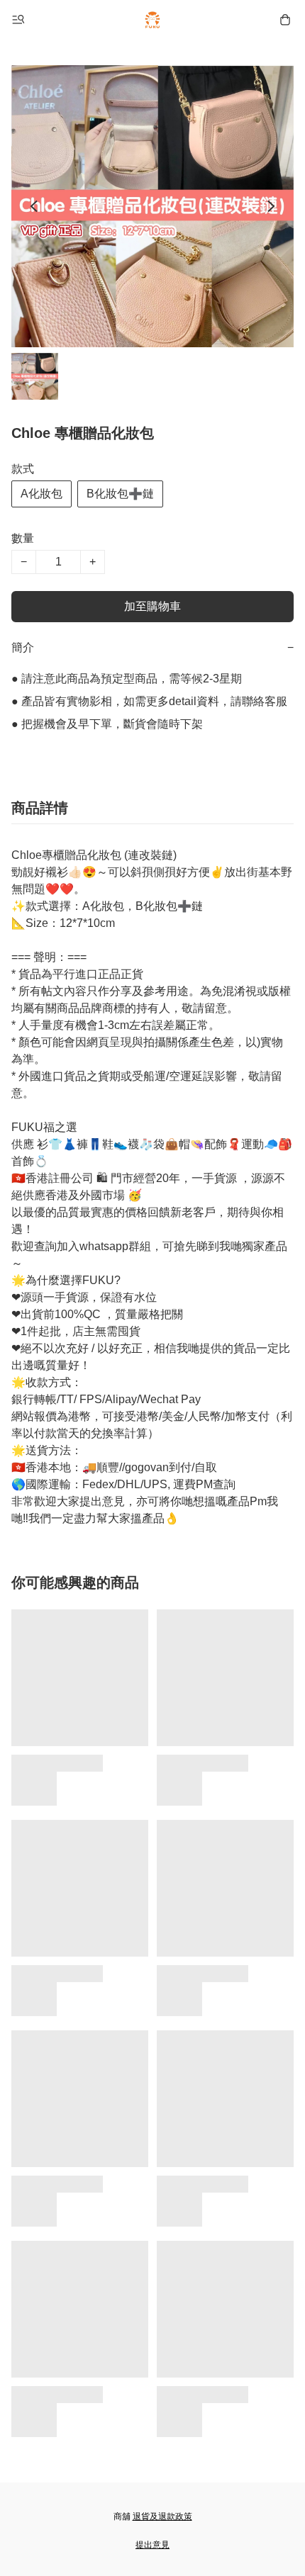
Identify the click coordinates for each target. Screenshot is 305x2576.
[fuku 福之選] (152, 20)
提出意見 (152, 2545)
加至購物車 (152, 606)
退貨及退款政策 (162, 2516)
